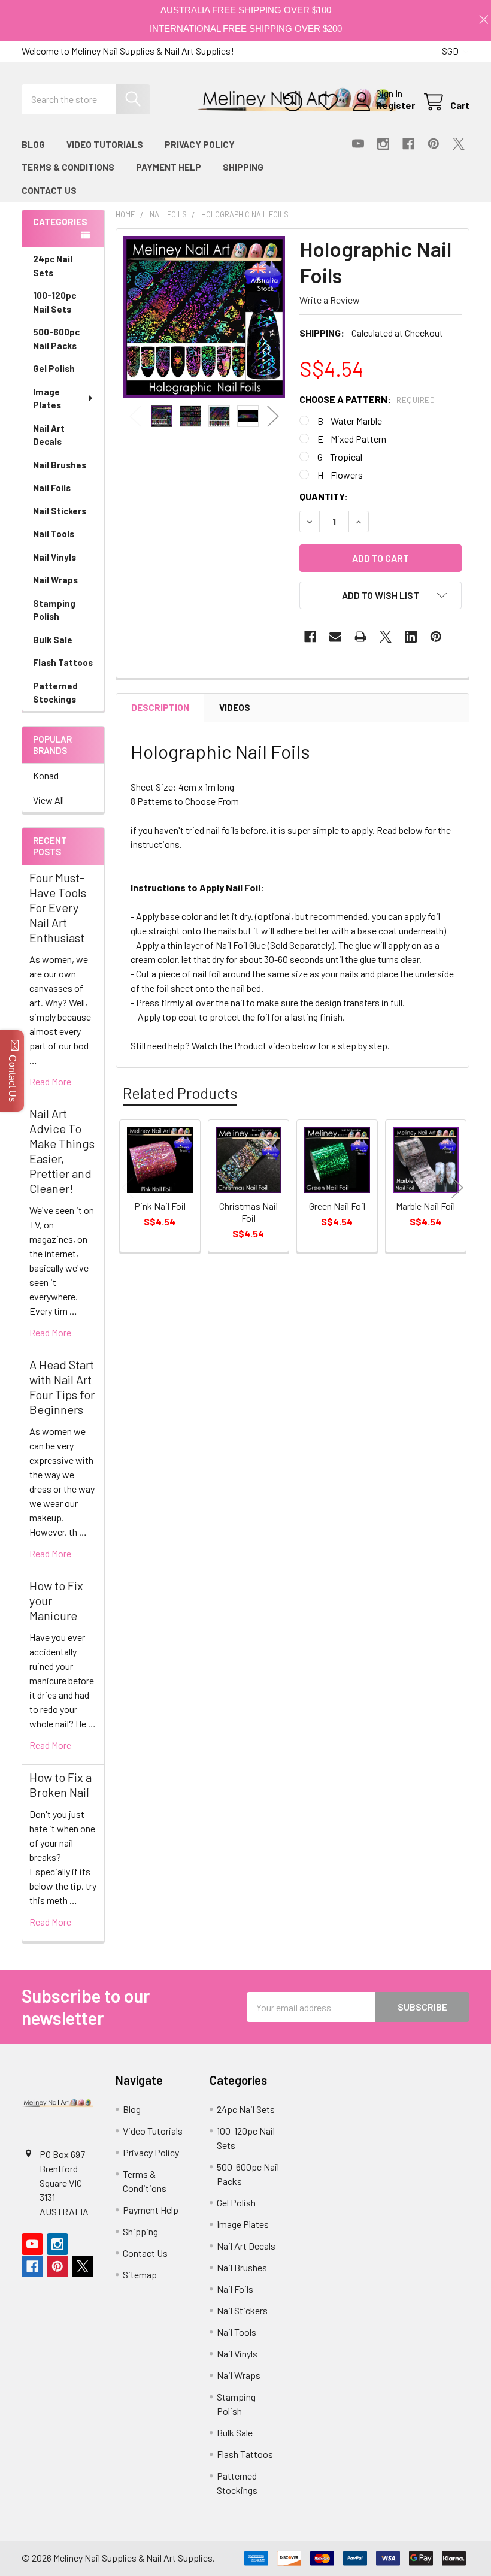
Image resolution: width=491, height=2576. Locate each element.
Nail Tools (54, 534)
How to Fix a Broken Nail (60, 1785)
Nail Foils (52, 488)
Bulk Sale (53, 640)
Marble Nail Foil (425, 1206)
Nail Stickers (60, 511)
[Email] (335, 637)
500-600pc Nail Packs (56, 339)
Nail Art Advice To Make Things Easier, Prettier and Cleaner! (62, 1151)
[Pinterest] (434, 144)
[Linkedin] (411, 637)
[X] (459, 144)
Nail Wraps (55, 580)
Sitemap (140, 2274)
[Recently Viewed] (295, 102)
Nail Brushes (60, 465)
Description (160, 707)
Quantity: (324, 496)
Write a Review (330, 300)
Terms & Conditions (68, 167)
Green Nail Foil (337, 1206)
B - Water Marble (350, 421)
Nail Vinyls (54, 557)
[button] (381, 595)
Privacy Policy (200, 144)
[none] (204, 317)
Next (273, 416)
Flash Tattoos (63, 662)
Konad (46, 775)
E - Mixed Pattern (352, 439)
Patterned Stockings (55, 693)
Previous (135, 416)
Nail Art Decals (49, 435)
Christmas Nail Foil (248, 1212)
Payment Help (169, 167)
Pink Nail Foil (160, 1206)
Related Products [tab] (180, 1093)
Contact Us (49, 190)
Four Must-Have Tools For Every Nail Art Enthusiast (58, 907)
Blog (33, 144)
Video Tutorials (105, 144)
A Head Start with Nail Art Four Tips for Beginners (62, 1387)
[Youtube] (358, 144)
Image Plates (47, 399)
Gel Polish (54, 368)
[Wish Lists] (331, 102)
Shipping (243, 167)
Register (395, 105)
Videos (235, 707)
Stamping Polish (54, 610)
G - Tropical (340, 457)
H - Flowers (340, 475)
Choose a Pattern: (367, 399)
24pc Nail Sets (53, 266)
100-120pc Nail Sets (54, 302)
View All (49, 800)
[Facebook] (408, 144)
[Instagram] (383, 144)
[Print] (360, 637)
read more (50, 1081)
